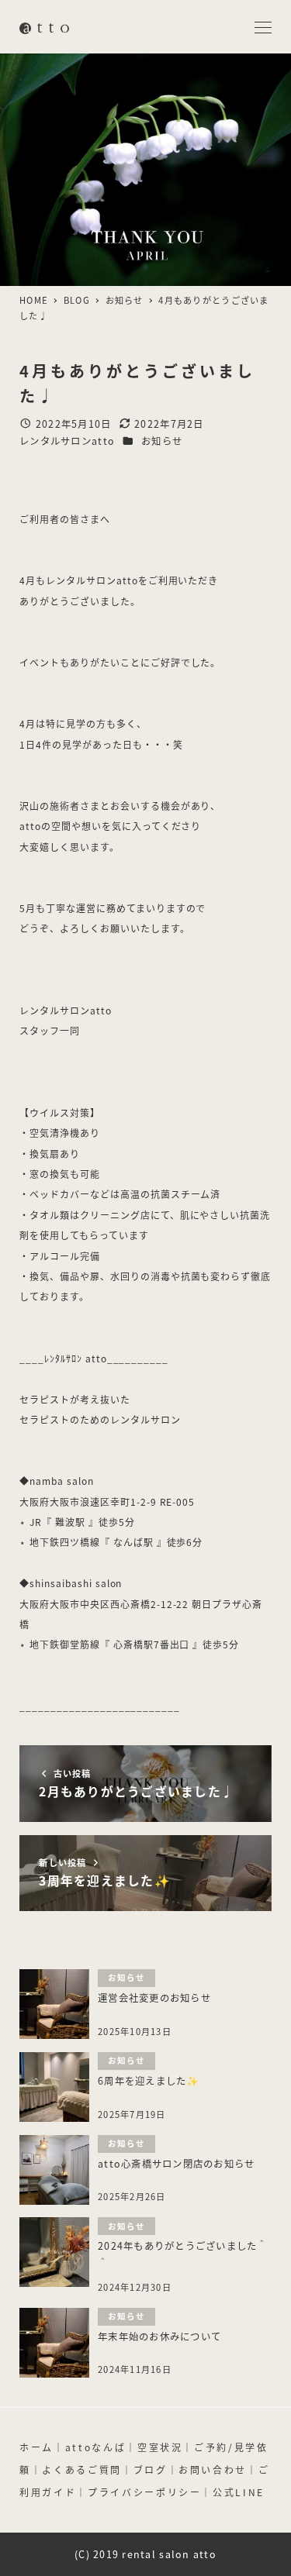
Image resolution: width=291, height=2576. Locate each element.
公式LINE (239, 2492)
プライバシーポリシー (144, 2492)
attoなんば (95, 2447)
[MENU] (263, 28)
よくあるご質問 (81, 2469)
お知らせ (162, 441)
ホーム (36, 2447)
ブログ (151, 2469)
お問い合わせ (213, 2469)
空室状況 (160, 2447)
